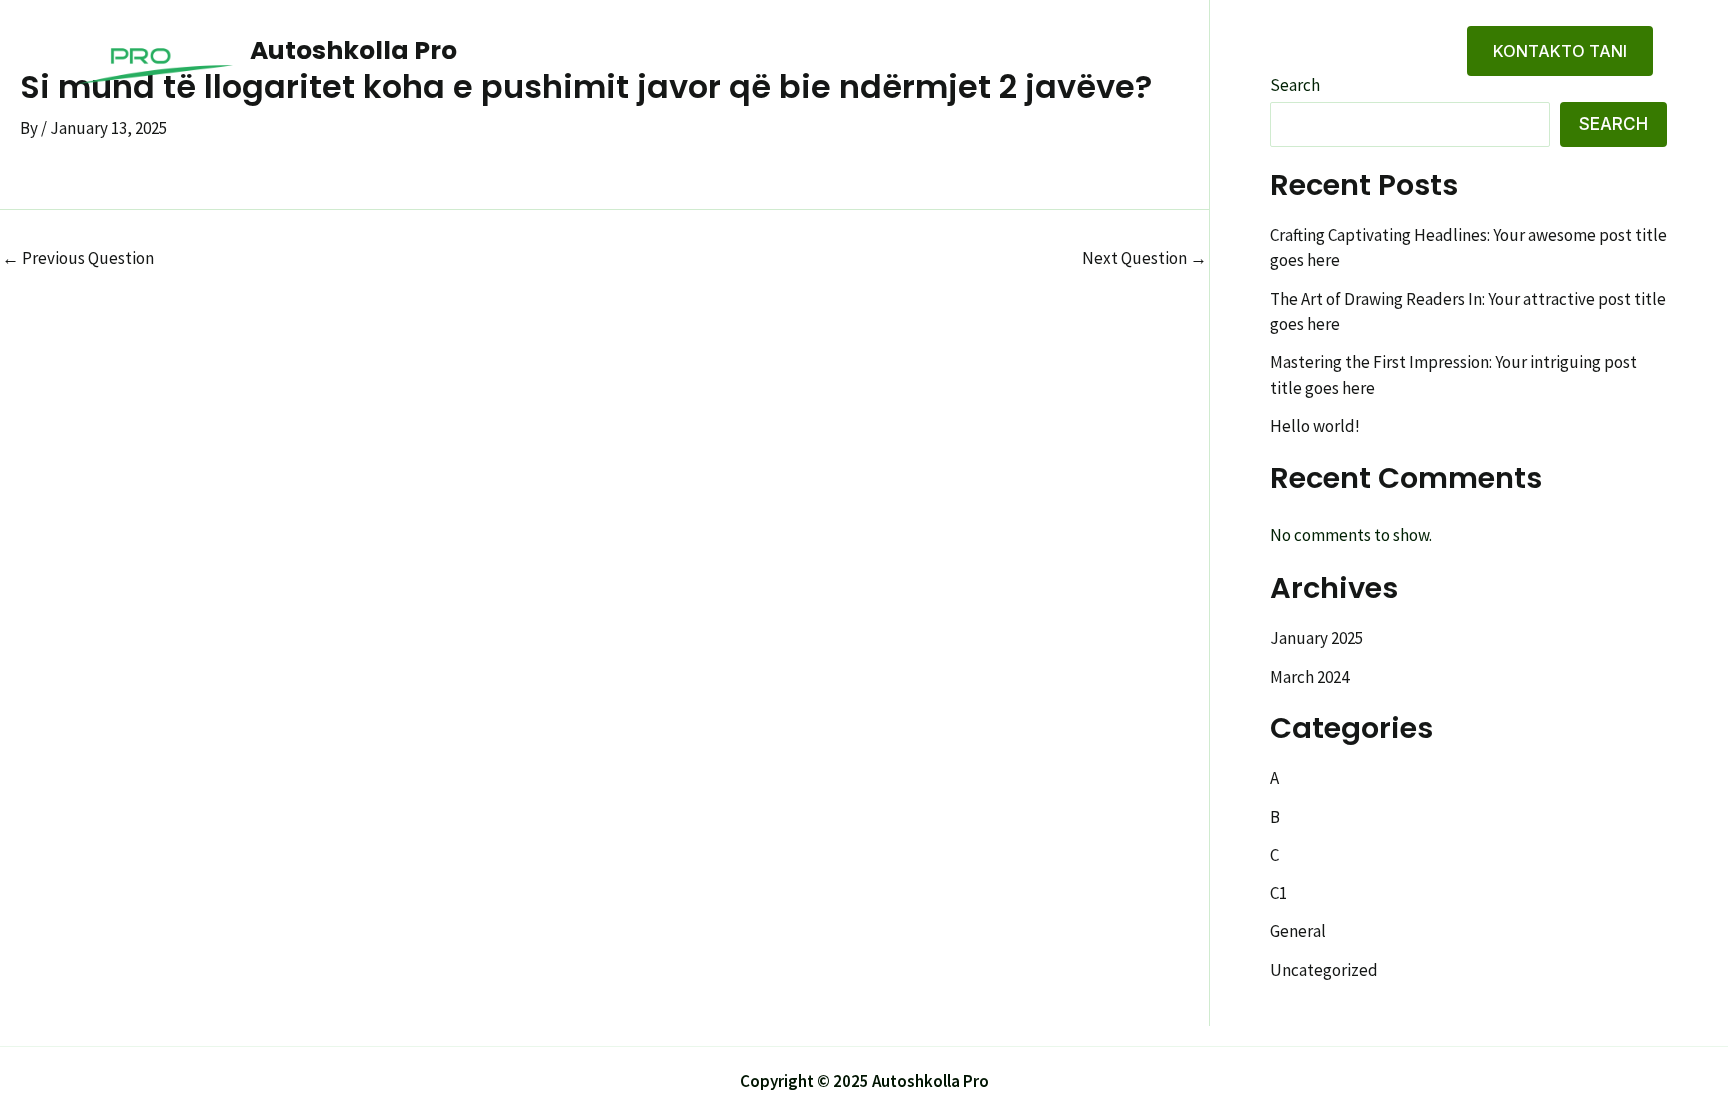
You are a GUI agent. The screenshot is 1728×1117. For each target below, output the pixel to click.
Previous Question (78, 258)
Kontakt (1394, 51)
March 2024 (1309, 677)
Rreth (1299, 51)
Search (1613, 124)
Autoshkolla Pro (353, 50)
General (1298, 931)
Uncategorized (1324, 970)
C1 (1278, 893)
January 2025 (1316, 638)
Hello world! (1315, 426)
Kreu (1219, 51)
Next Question (1144, 258)
